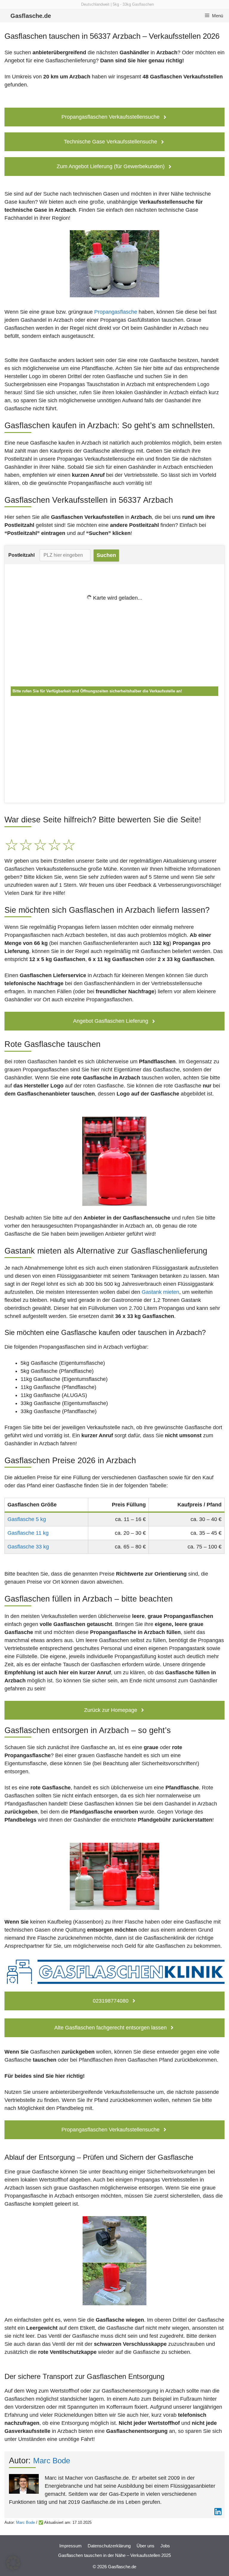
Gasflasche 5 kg (27, 1519)
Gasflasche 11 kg (28, 1533)
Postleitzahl (21, 555)
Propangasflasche (116, 312)
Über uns (146, 2546)
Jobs (165, 2546)
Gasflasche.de (31, 16)
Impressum (71, 2546)
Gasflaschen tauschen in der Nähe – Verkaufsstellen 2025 (114, 2555)
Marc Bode (52, 2461)
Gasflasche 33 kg (28, 1547)
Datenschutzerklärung (109, 2546)
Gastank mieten (160, 1292)
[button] (13, 2563)
